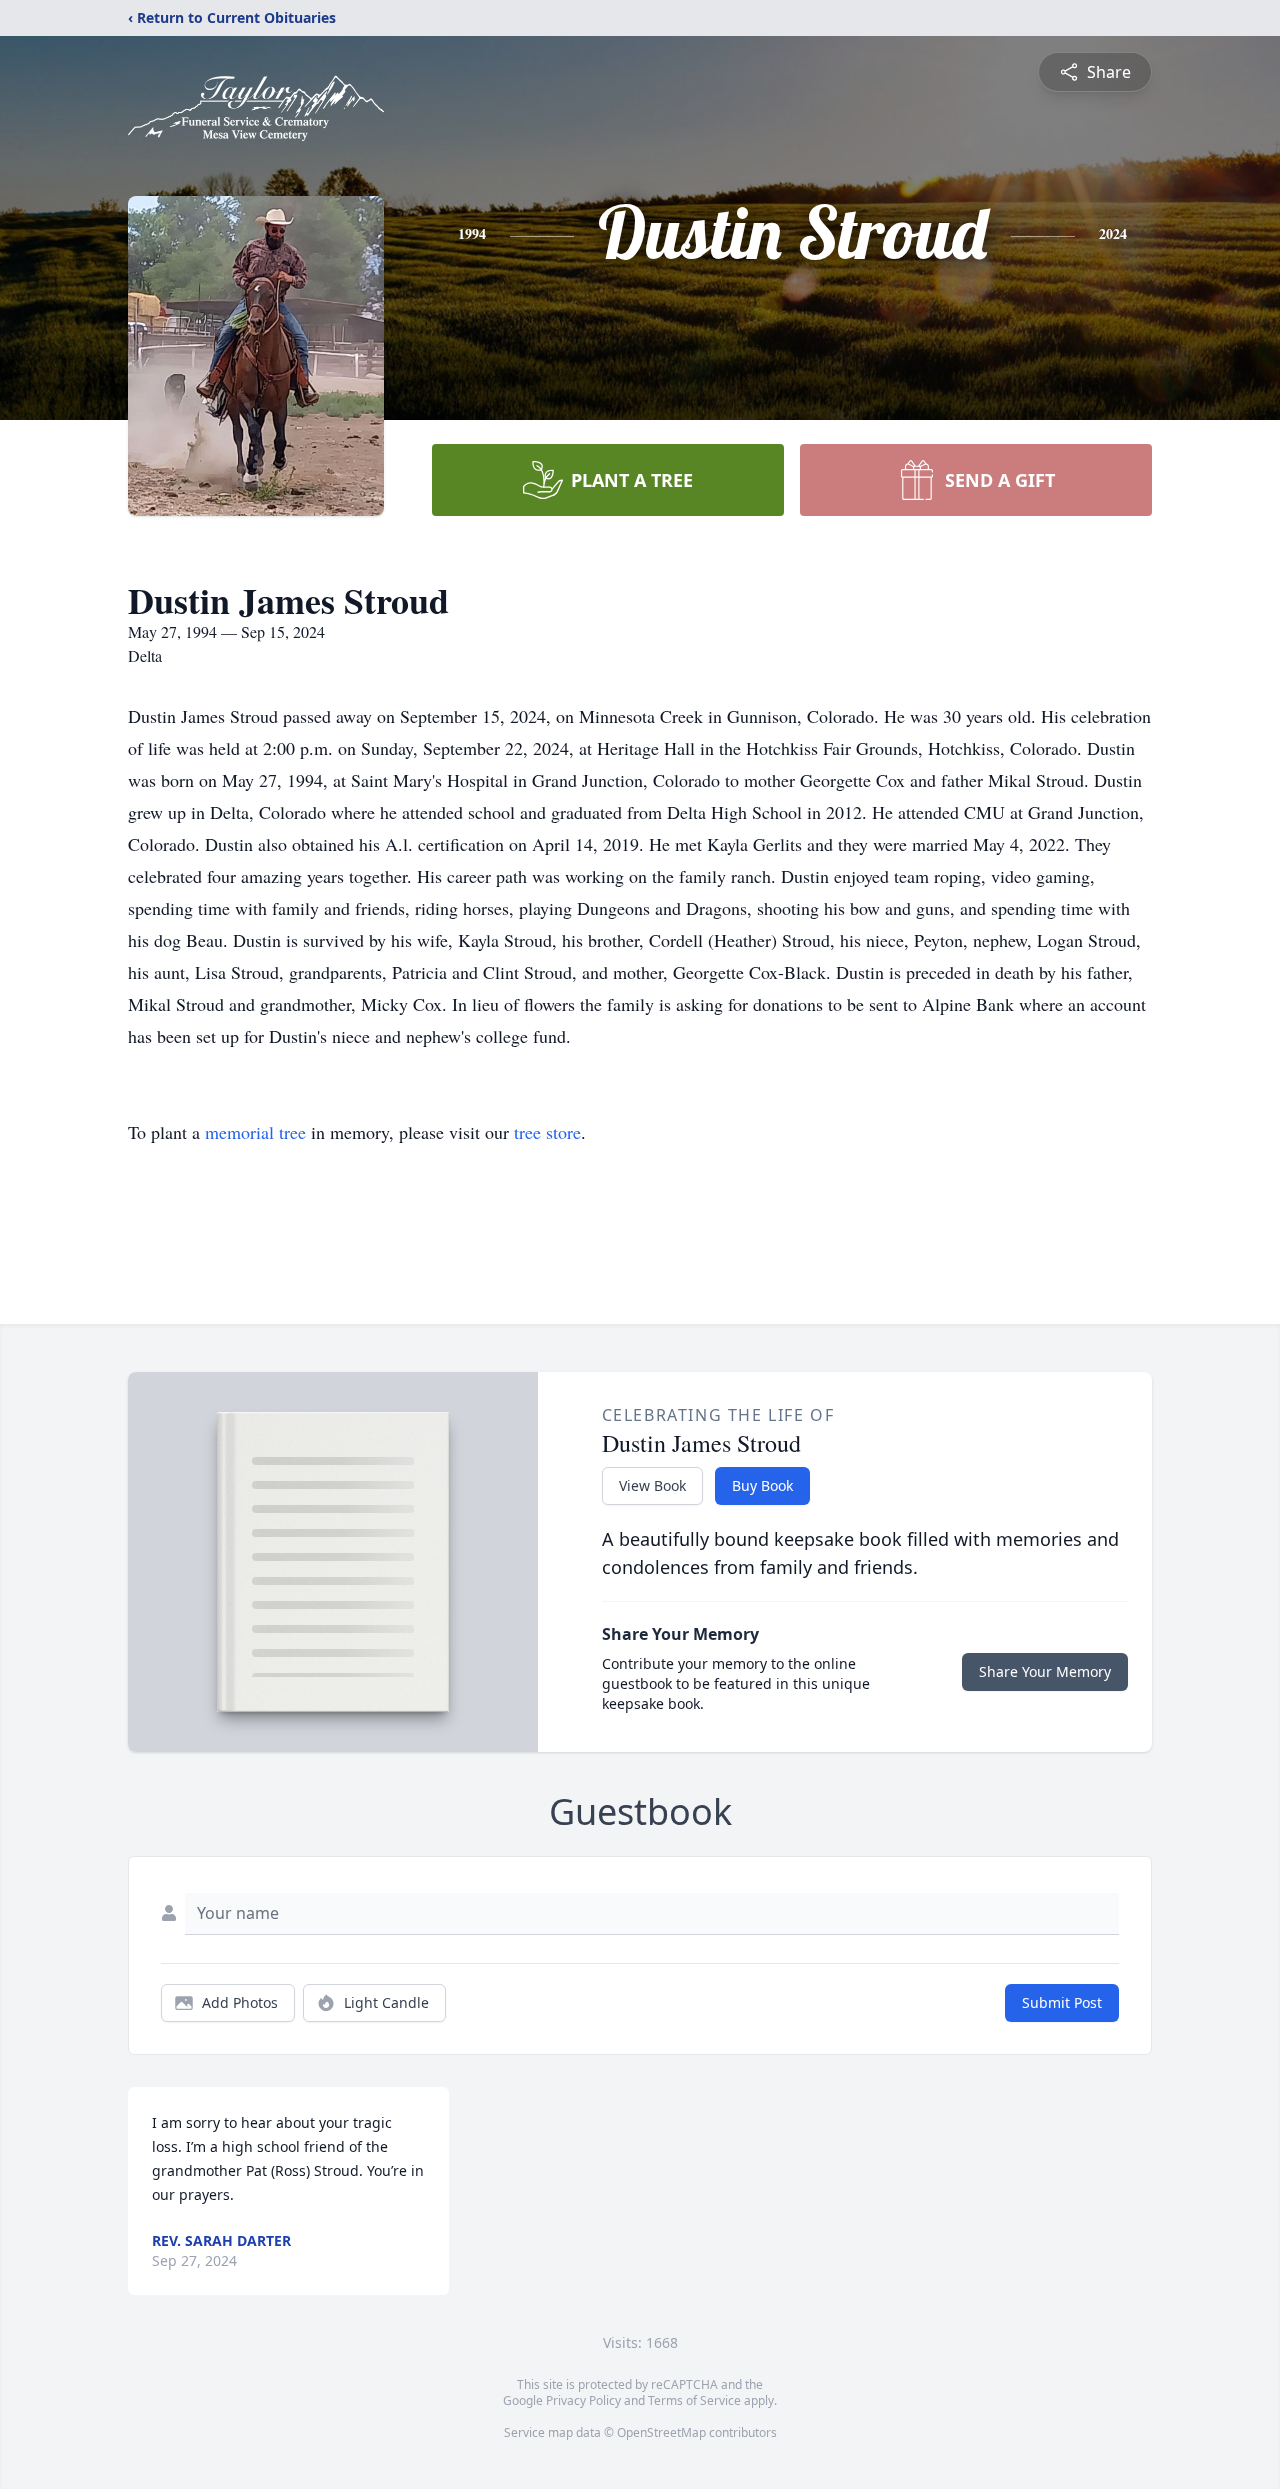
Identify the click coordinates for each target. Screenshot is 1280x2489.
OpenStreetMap (661, 2432)
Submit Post (1062, 2002)
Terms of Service (694, 2400)
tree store (547, 1132)
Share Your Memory (1045, 1671)
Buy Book (762, 1485)
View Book (652, 1485)
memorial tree (255, 1132)
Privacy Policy (583, 2400)
